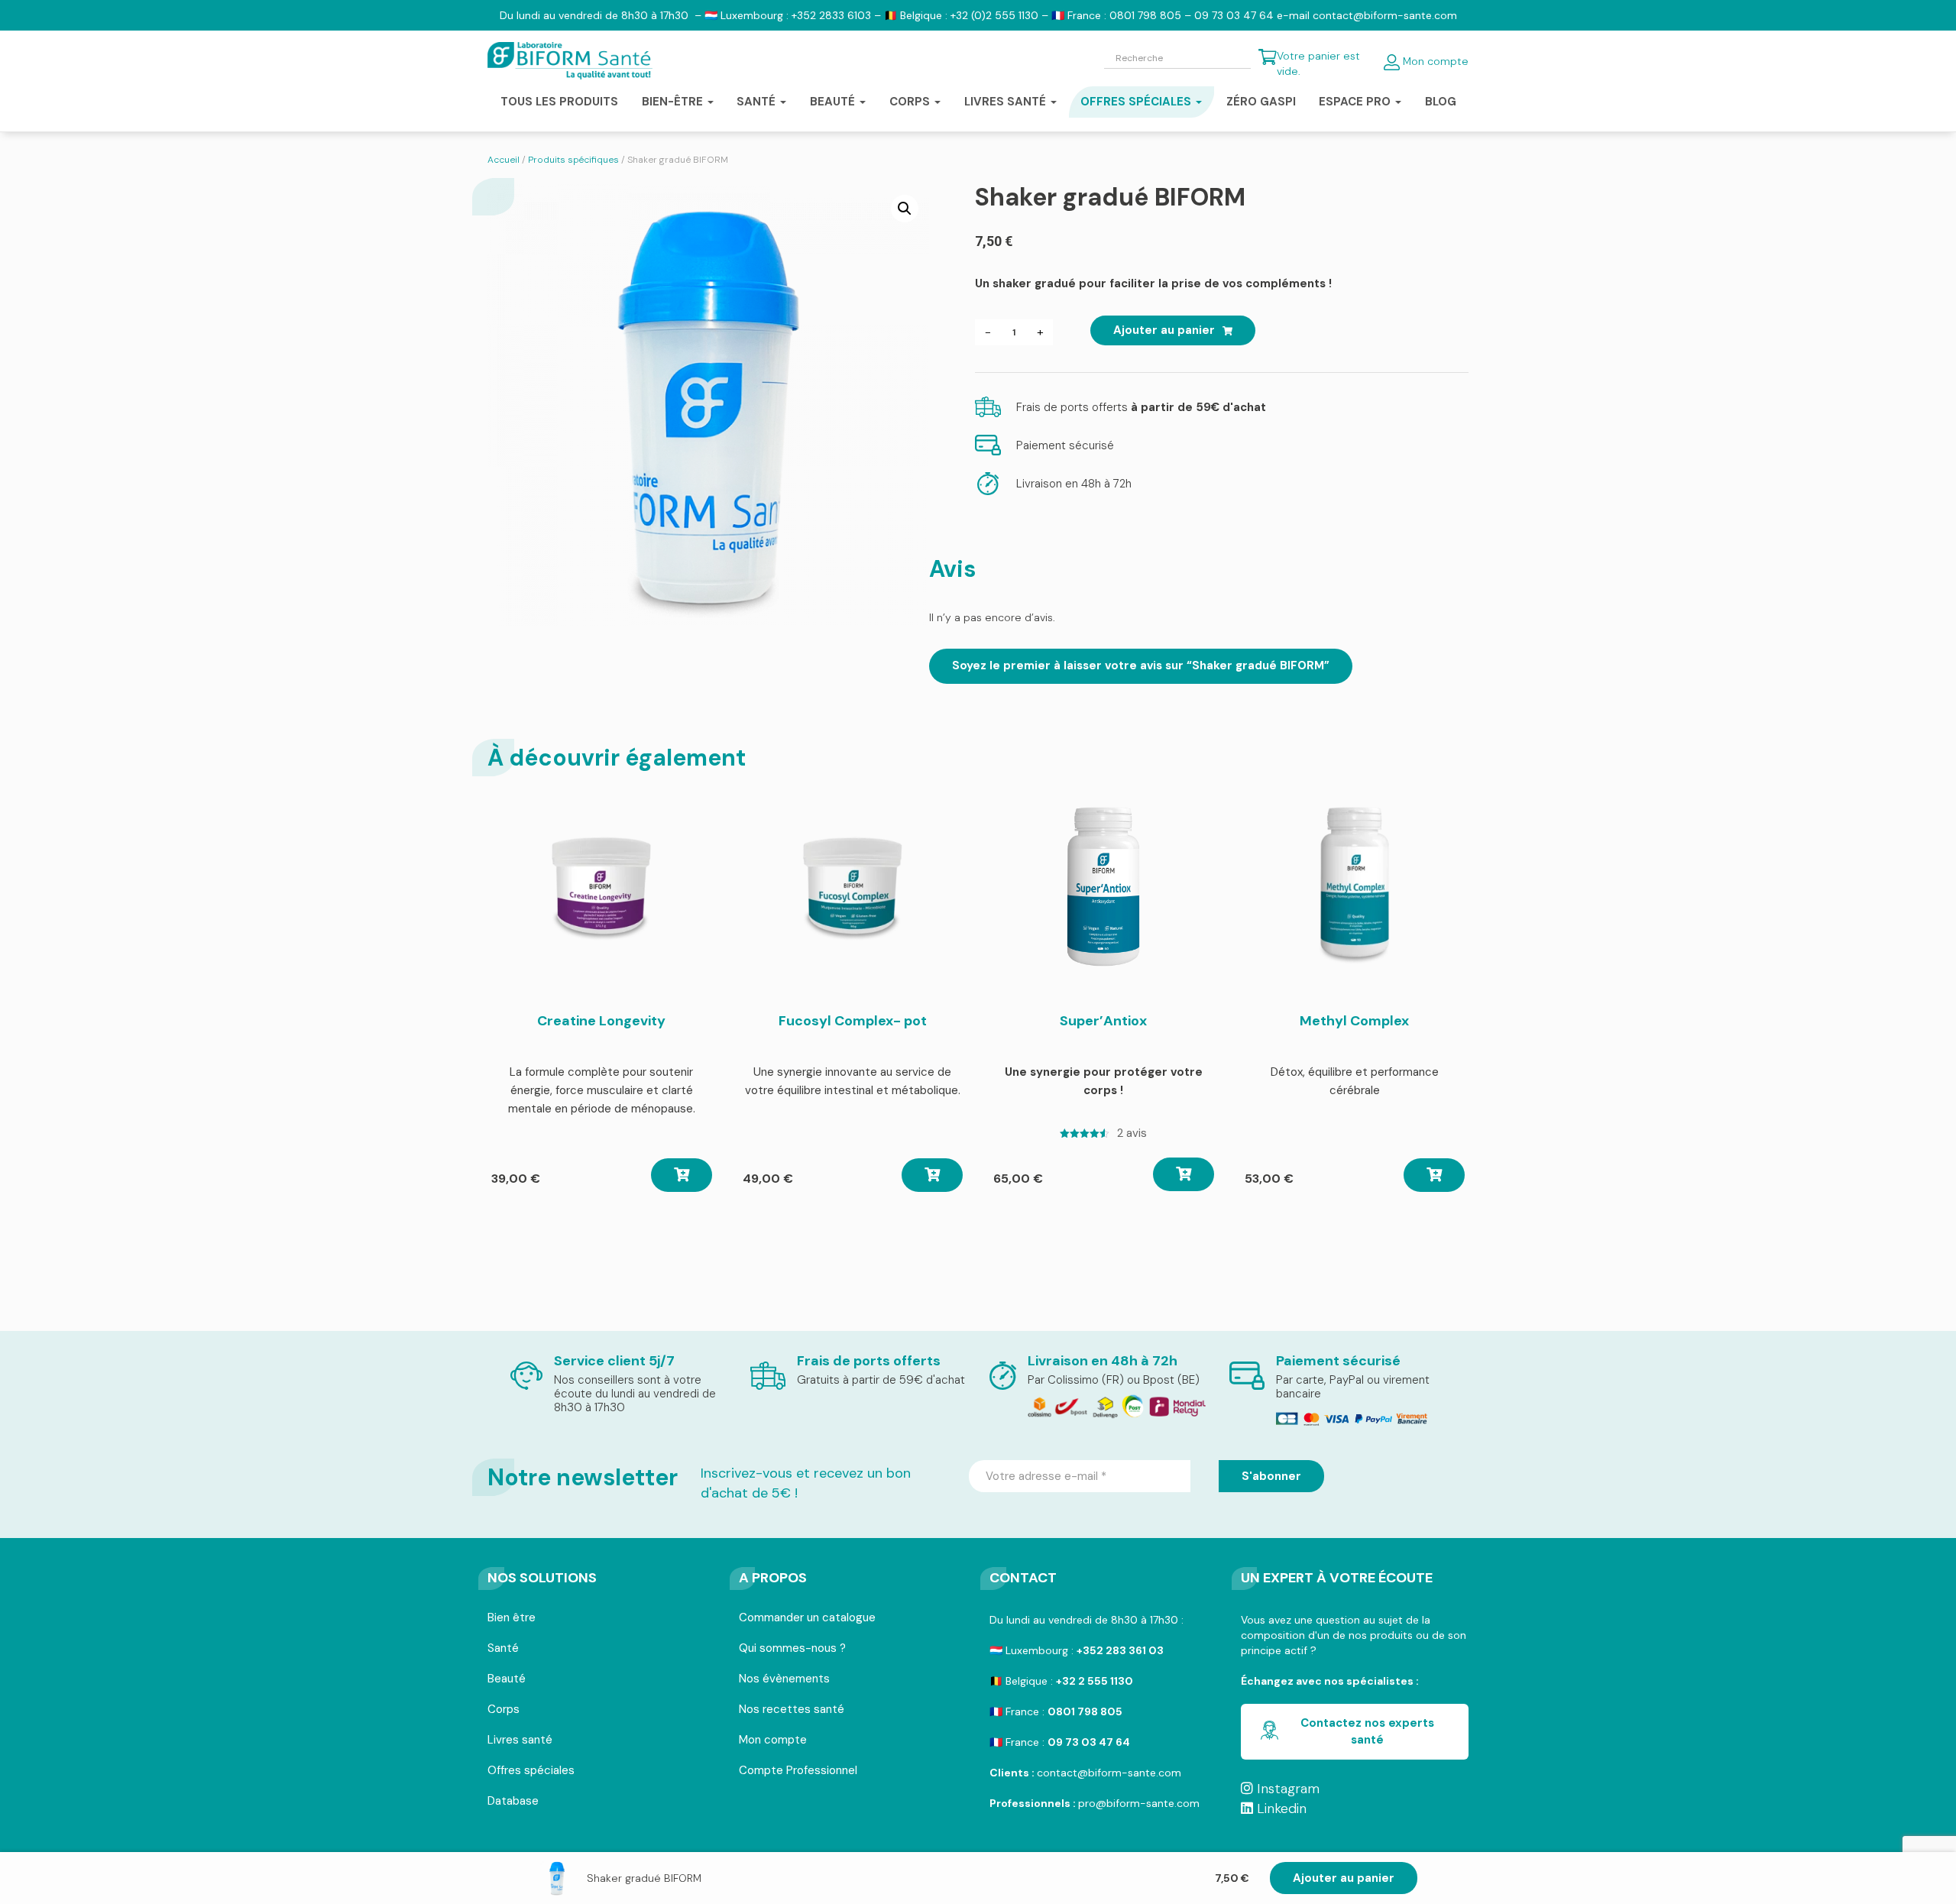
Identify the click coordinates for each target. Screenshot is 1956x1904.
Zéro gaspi (1261, 102)
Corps (504, 1710)
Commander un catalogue (807, 1619)
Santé (503, 1649)
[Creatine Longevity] (601, 886)
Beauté (507, 1680)
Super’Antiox (1103, 1021)
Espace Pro (1356, 102)
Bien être (512, 1619)
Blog (1441, 102)
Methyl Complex (1354, 1021)
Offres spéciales (531, 1771)
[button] (905, 209)
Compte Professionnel (798, 1771)
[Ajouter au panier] (682, 1175)
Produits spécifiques (573, 160)
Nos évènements (784, 1680)
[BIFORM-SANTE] (570, 61)
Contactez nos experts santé (1367, 1731)
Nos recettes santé (792, 1710)
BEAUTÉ (834, 102)
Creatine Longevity (601, 1021)
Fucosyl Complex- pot (853, 1021)
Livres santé (1007, 102)
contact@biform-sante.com (1109, 1773)
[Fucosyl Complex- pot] (853, 886)
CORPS (911, 102)
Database (513, 1802)
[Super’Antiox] (1103, 886)
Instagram (1286, 1789)
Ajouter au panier (1344, 1878)
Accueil (504, 160)
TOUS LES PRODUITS (559, 102)
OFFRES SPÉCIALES (1137, 102)
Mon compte (1434, 61)
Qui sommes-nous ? (792, 1649)
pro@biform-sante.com (1139, 1803)
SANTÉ (758, 102)
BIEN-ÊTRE (674, 102)
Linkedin (1280, 1808)
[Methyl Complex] (1355, 886)
